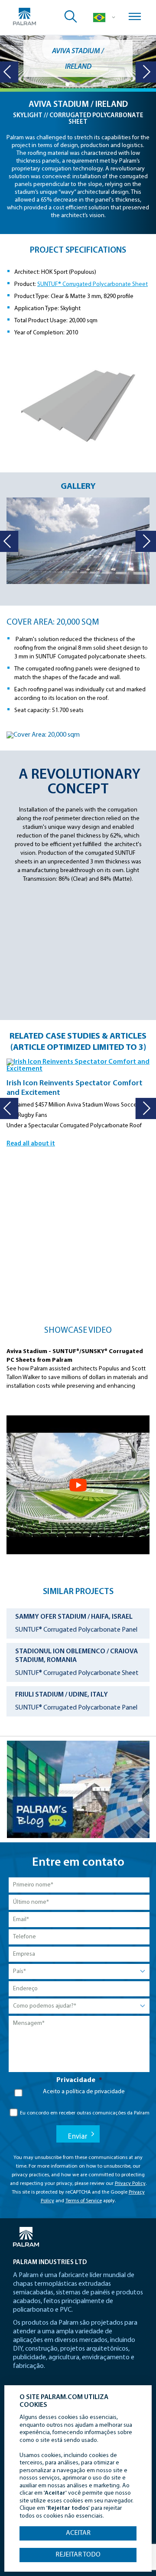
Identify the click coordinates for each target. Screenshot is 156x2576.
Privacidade (79, 2080)
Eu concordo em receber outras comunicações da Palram (85, 2113)
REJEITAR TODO (78, 2555)
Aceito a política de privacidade (84, 2092)
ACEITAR (78, 2533)
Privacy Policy (130, 2184)
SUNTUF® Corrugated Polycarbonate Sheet (93, 284)
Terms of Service (84, 2201)
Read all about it (31, 1144)
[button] (67, 84)
